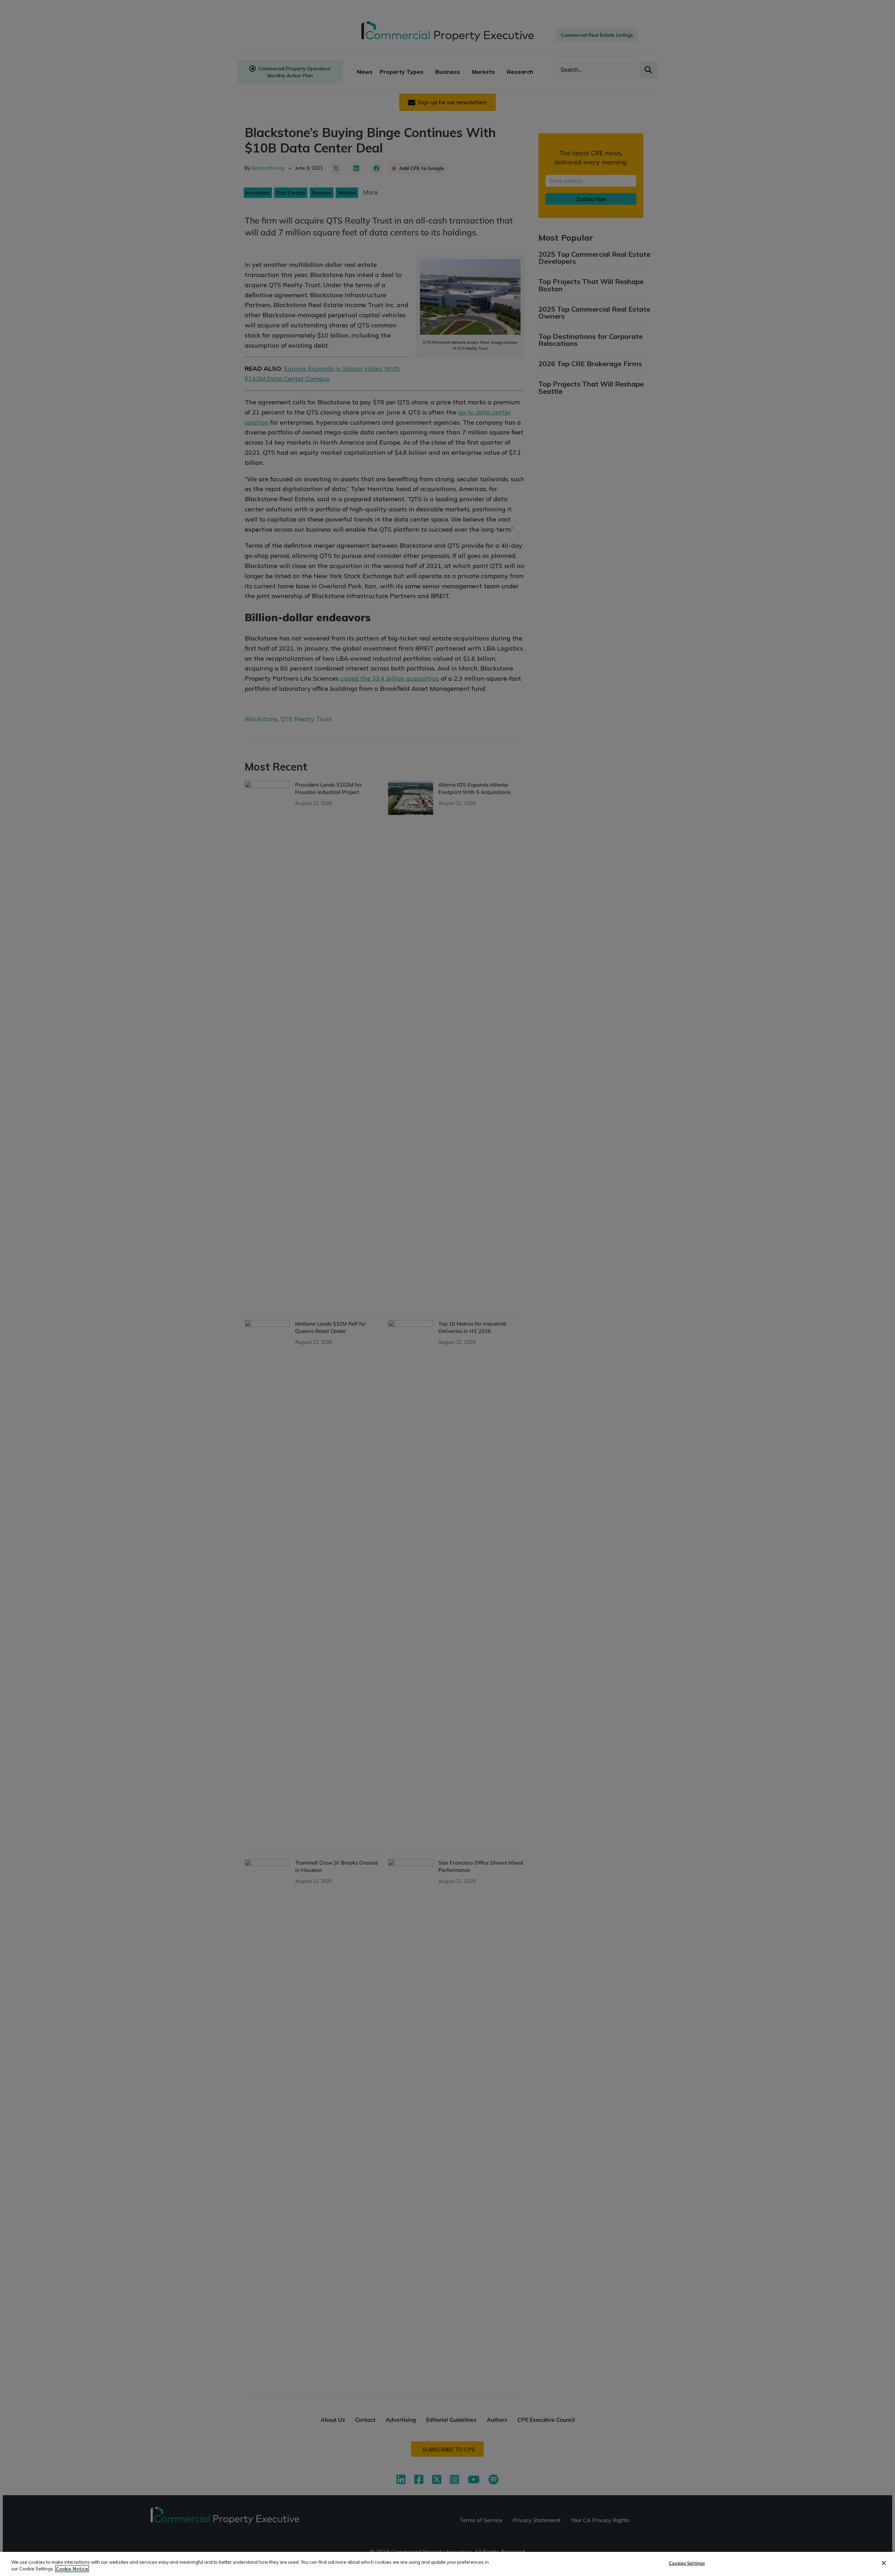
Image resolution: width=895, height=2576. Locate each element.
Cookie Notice (72, 2569)
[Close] (884, 2563)
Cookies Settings (687, 2563)
